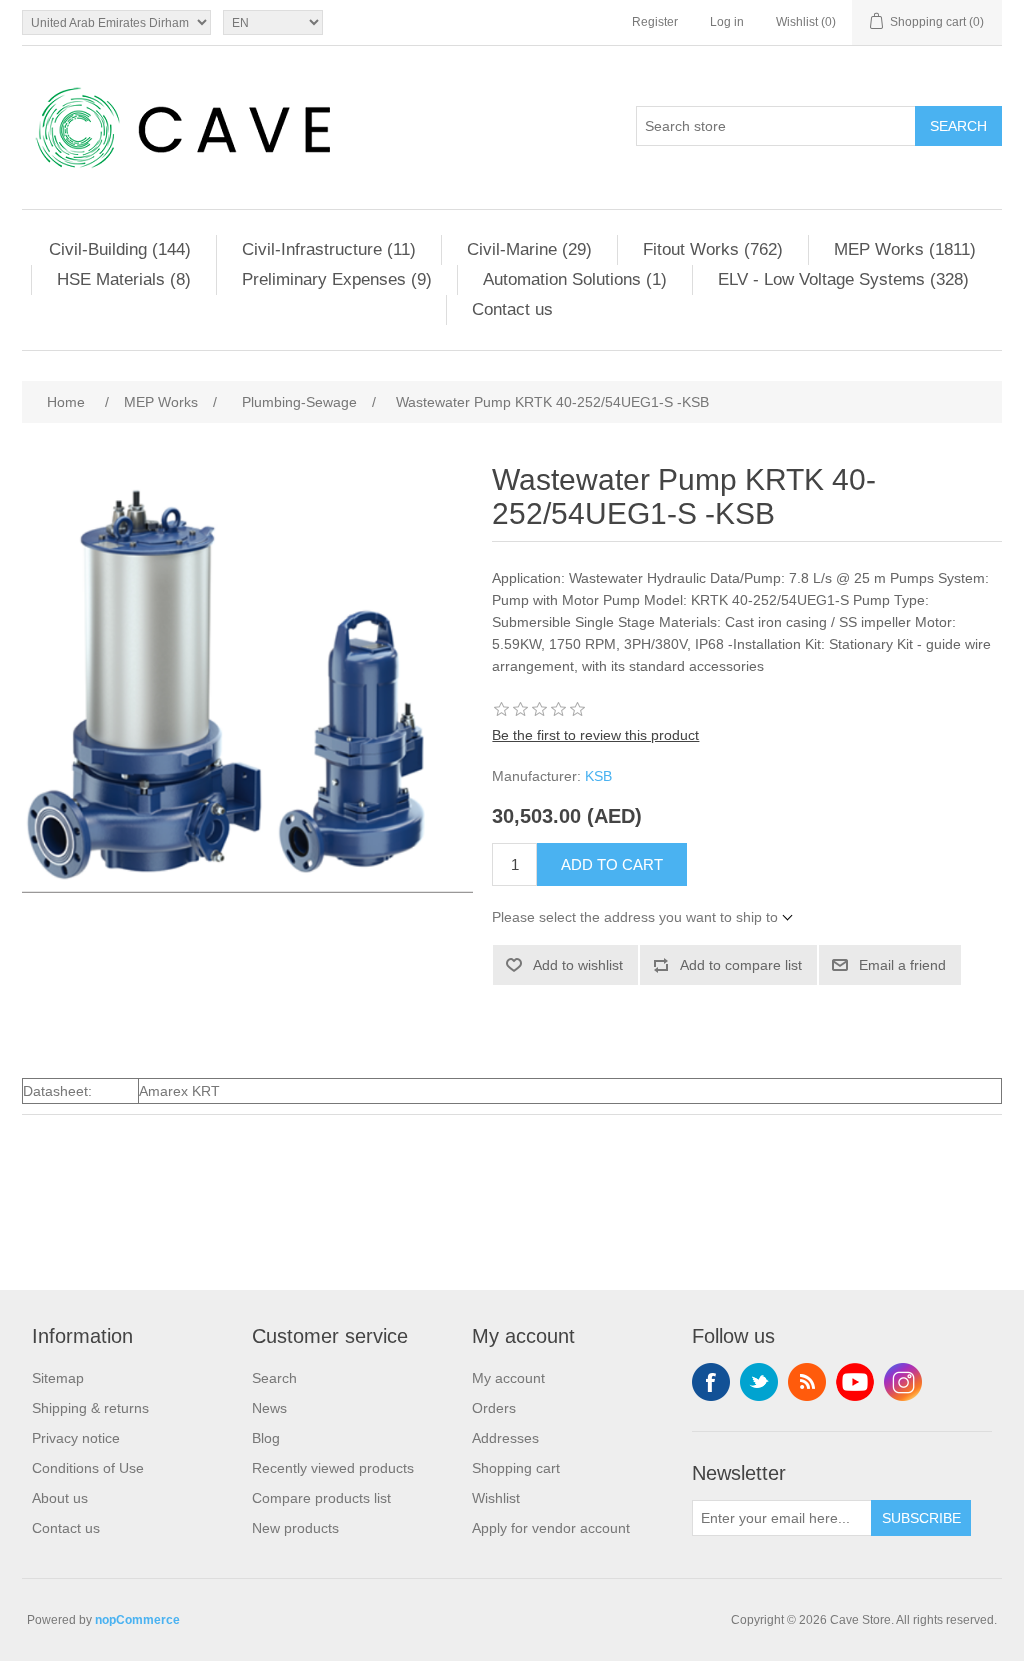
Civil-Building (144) (120, 249)
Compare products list (321, 1498)
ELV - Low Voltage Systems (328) (843, 279)
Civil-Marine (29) (529, 249)
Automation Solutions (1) (575, 279)
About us (60, 1498)
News (269, 1408)
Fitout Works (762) (713, 249)
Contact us (512, 309)
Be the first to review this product (595, 735)
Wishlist (496, 1498)
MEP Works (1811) (905, 249)
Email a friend (902, 965)
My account (508, 1378)
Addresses (505, 1438)
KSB (598, 776)
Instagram (903, 1382)
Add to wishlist (578, 965)
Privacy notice (76, 1438)
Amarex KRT (179, 1091)
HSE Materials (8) (124, 279)
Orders (494, 1408)
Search (958, 126)
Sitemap (58, 1378)
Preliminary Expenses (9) (337, 279)
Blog (266, 1438)
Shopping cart (516, 1468)
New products (295, 1528)
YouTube (855, 1382)
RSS (807, 1382)
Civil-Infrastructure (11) (329, 249)
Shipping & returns (90, 1408)
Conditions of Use (88, 1468)
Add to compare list (741, 965)
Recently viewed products (333, 1468)
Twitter (759, 1382)
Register (655, 22)
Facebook (711, 1382)
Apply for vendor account (551, 1528)
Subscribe (921, 1518)
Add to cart (612, 864)
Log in (727, 22)
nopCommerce (137, 1620)
